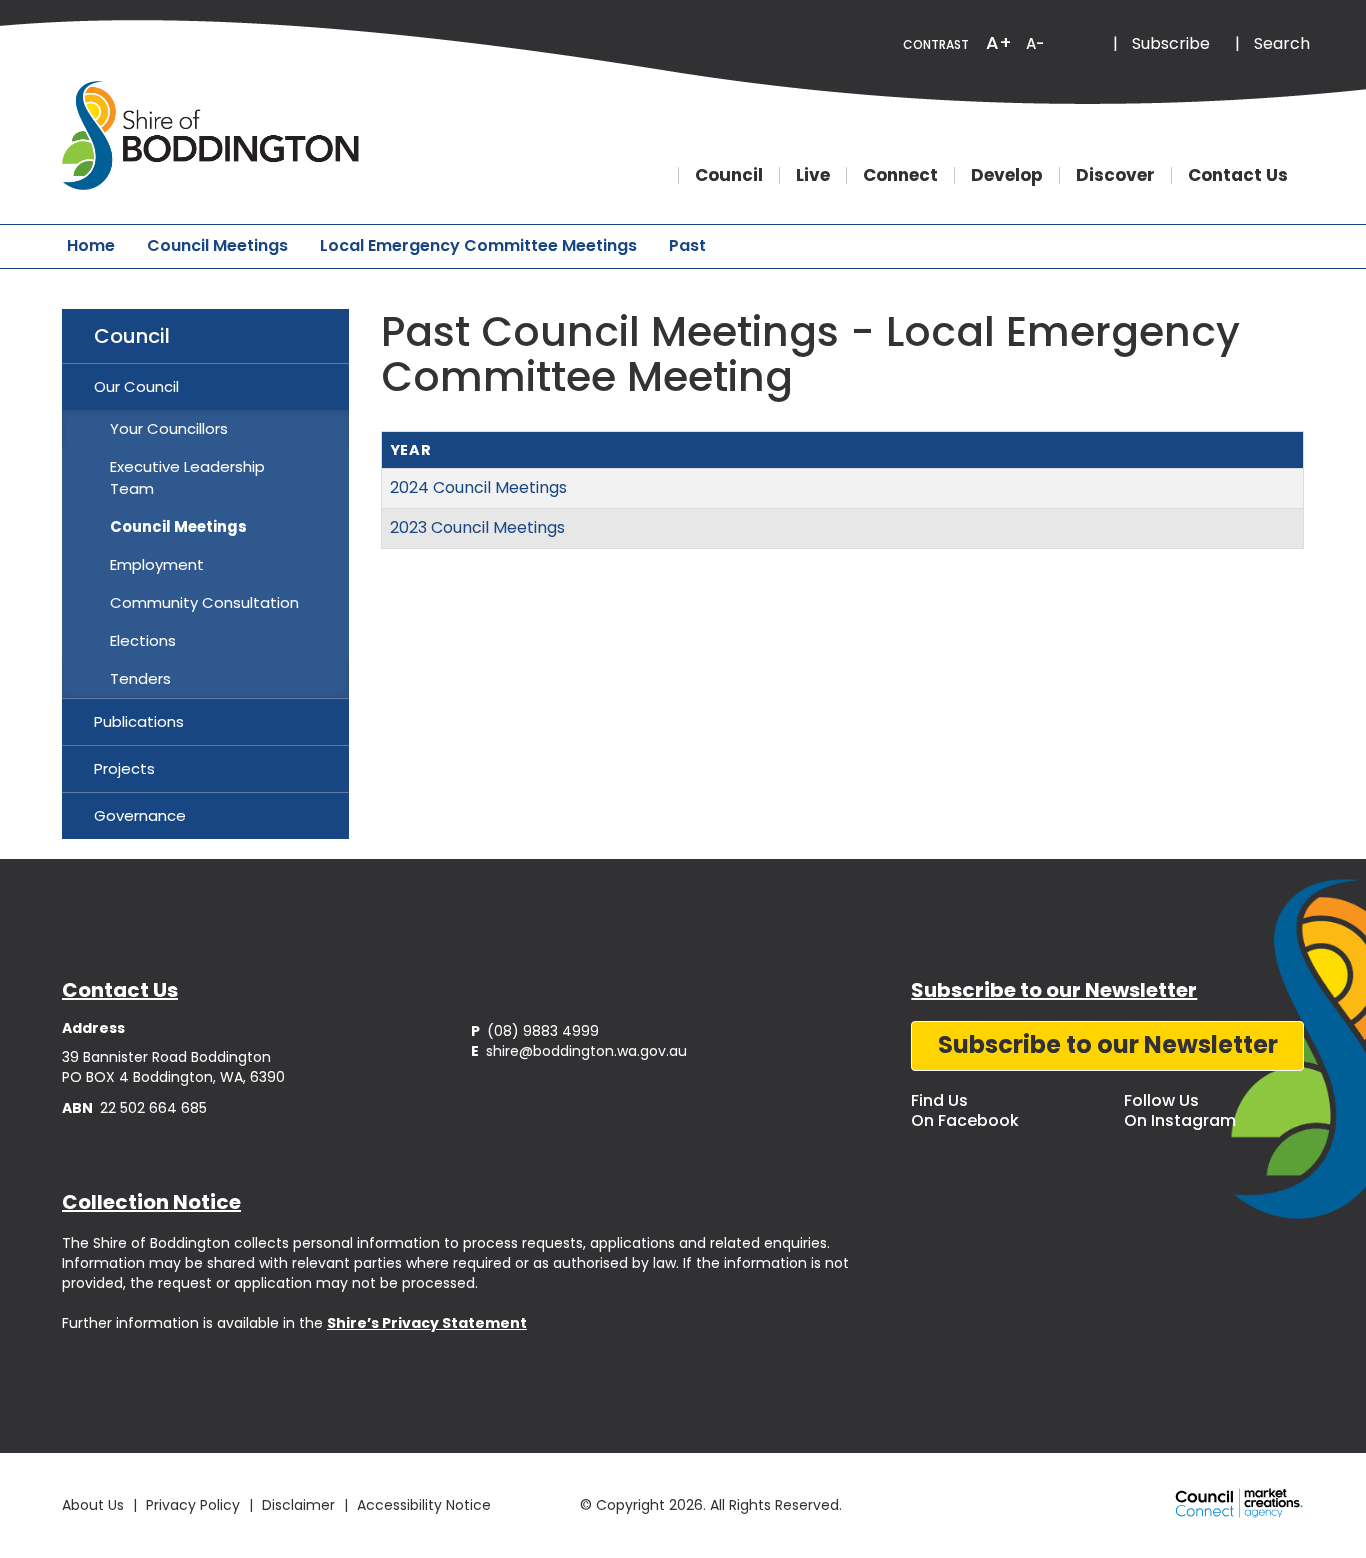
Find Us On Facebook (965, 1110)
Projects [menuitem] (124, 768)
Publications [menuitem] (139, 721)
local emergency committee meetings (478, 245)
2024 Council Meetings (478, 487)
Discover (1115, 175)
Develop (1007, 175)
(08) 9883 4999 (535, 1031)
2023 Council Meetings (477, 527)
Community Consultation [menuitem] (204, 602)
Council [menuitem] (132, 336)
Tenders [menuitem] (140, 678)
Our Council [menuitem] (136, 386)
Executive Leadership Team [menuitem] (187, 477)
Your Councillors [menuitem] (169, 428)
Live (813, 175)
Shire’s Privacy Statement (427, 1323)
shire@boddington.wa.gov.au (579, 1051)
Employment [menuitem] (157, 564)
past (687, 245)
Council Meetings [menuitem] (178, 526)
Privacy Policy (193, 1505)
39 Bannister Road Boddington (166, 1057)
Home (91, 245)
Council (729, 175)
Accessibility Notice (424, 1505)
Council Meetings (217, 245)
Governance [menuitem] (140, 815)
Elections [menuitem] (143, 640)
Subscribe (1171, 43)
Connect (900, 175)
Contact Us (1238, 175)
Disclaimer (298, 1505)
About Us (93, 1505)
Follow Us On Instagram (1180, 1110)
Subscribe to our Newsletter (1108, 1044)
